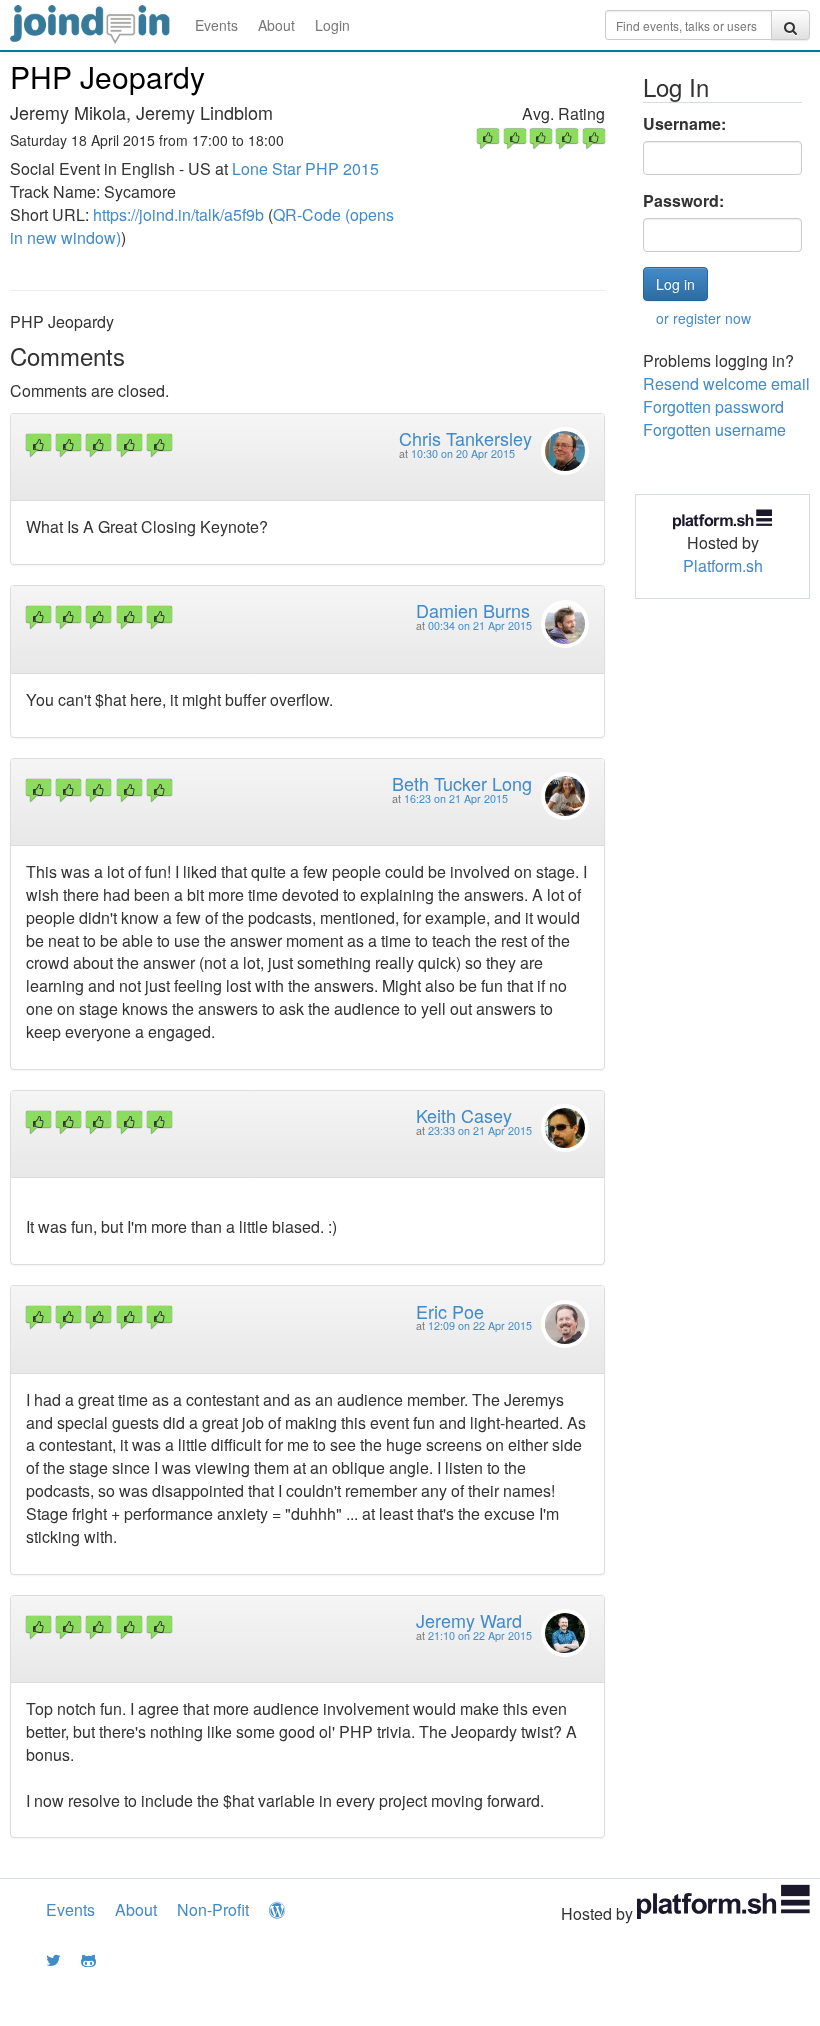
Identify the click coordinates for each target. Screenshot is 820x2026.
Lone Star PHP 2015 (305, 168)
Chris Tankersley (465, 438)
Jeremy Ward (469, 1620)
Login (332, 25)
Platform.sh (723, 565)
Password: (683, 201)
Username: (684, 124)
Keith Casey (464, 1115)
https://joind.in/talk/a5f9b (178, 214)
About (276, 25)
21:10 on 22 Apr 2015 (480, 1635)
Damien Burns (473, 610)
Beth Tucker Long (462, 783)
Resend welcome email (726, 383)
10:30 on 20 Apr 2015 (463, 453)
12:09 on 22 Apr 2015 (480, 1325)
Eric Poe (450, 1311)
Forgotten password (713, 406)
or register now (703, 318)
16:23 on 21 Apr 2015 (456, 798)
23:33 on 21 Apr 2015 (480, 1130)
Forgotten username (714, 429)
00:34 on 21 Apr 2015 (480, 625)
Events (216, 25)
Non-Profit (213, 1909)
